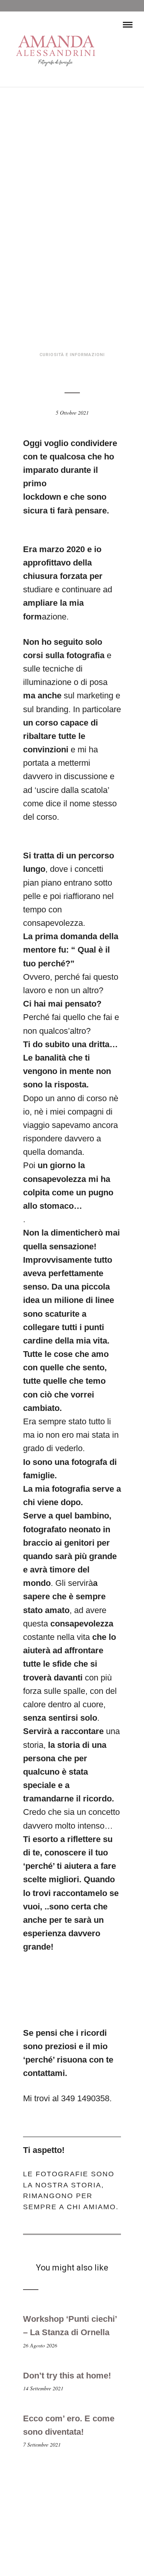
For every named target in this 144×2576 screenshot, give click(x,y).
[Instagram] (77, 2560)
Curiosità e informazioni (72, 355)
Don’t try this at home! (67, 2376)
